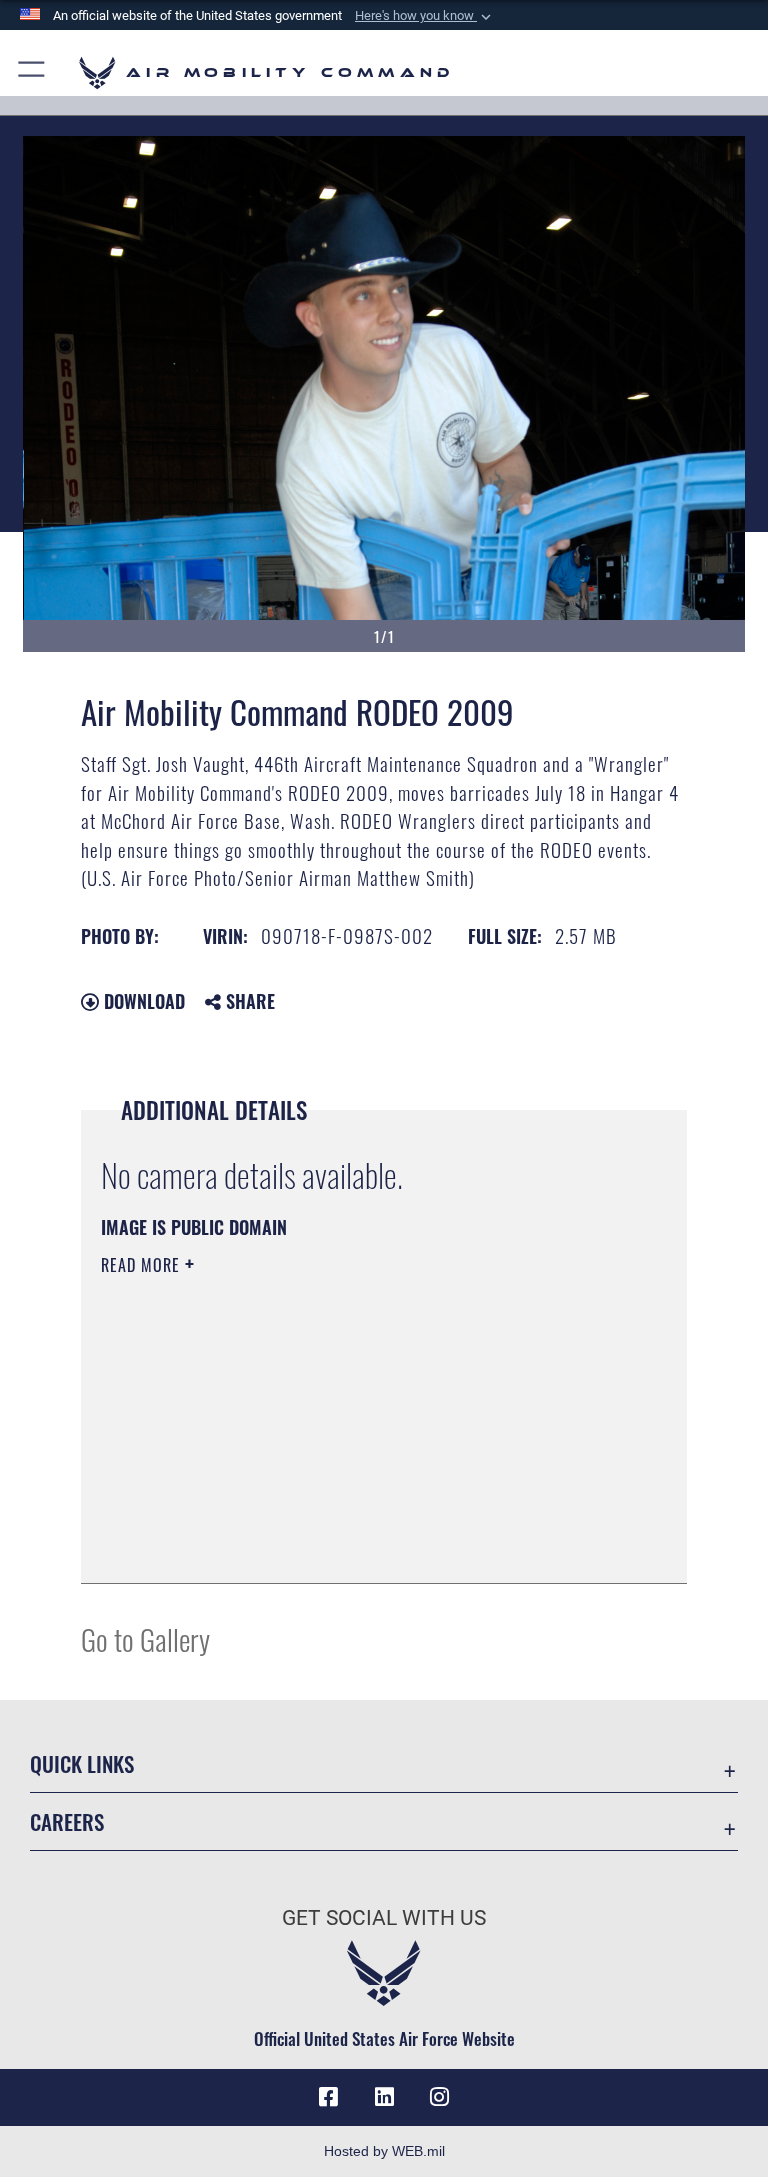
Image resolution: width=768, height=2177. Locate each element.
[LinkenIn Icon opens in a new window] (384, 2097)
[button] (425, 16)
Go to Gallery (145, 1638)
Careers (67, 1821)
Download (142, 1001)
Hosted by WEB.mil (384, 2151)
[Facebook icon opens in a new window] (328, 2097)
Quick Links (82, 1763)
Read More (143, 1265)
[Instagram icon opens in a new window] (440, 2097)
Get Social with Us (384, 1918)
